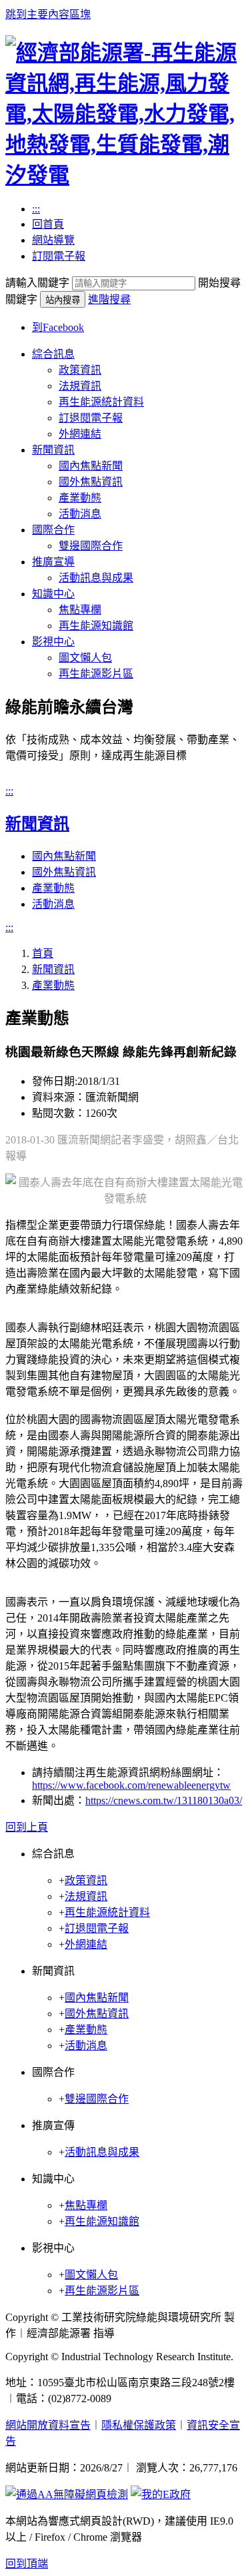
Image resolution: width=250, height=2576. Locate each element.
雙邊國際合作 (91, 546)
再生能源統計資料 (101, 402)
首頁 (43, 953)
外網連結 (80, 434)
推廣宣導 (53, 562)
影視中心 (53, 642)
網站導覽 (53, 240)
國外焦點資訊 (91, 482)
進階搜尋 (109, 299)
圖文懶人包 (85, 658)
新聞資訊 (53, 450)
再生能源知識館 (96, 626)
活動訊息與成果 (96, 578)
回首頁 (48, 224)
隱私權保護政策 (139, 2425)
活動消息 (80, 514)
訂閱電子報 (59, 256)
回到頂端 (27, 2564)
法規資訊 (80, 386)
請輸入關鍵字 (37, 283)
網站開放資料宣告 (48, 2425)
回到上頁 (27, 1827)
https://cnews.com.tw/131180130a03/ (164, 1800)
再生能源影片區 (96, 674)
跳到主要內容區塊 (48, 14)
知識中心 (53, 594)
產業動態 (80, 498)
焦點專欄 (80, 610)
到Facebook (58, 327)
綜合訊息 (53, 354)
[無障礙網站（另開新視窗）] (67, 2494)
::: (36, 209)
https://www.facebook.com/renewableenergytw (131, 1785)
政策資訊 (80, 370)
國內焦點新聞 (91, 466)
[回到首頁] (125, 175)
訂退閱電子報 (91, 418)
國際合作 (53, 530)
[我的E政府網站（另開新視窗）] (161, 2494)
